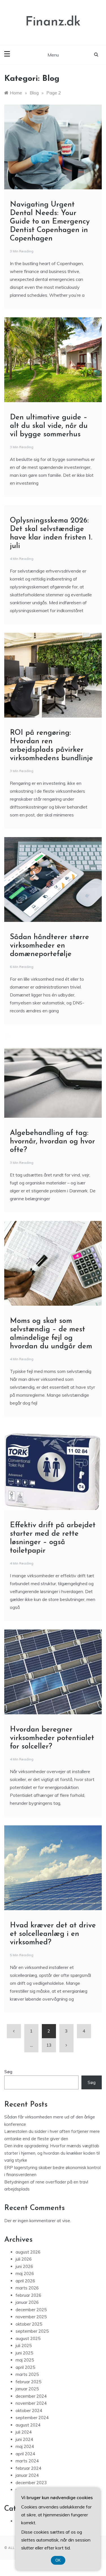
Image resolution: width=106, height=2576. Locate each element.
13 (49, 2045)
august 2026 (28, 2252)
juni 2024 (24, 2439)
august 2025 (28, 2338)
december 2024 (31, 2396)
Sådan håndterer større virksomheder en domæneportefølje (49, 946)
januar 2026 (27, 2302)
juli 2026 (24, 2259)
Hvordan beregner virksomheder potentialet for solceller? (52, 1738)
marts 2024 (27, 2461)
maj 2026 (25, 2273)
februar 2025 (28, 2382)
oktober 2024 (29, 2411)
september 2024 (32, 2418)
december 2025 (31, 2310)
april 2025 (25, 2367)
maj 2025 (25, 2360)
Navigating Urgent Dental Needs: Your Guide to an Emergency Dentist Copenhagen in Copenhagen (50, 222)
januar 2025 (27, 2389)
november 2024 (31, 2403)
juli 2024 (24, 2432)
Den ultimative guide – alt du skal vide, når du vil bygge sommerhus (49, 426)
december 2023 (31, 2483)
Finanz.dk (53, 22)
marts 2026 (27, 2288)
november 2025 (31, 2317)
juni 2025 (24, 2353)
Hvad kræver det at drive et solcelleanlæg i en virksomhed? (53, 1934)
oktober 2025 (29, 2324)
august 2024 (28, 2425)
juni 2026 (24, 2266)
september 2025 (32, 2331)
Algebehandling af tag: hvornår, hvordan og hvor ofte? (52, 1142)
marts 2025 (27, 2374)
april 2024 (25, 2454)
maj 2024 (25, 2446)
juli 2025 (24, 2346)
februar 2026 (28, 2295)
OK (58, 2560)
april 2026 (25, 2281)
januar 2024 (27, 2475)
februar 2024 (28, 2468)
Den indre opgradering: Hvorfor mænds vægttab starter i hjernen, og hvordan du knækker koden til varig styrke (52, 2153)
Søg (8, 2072)
